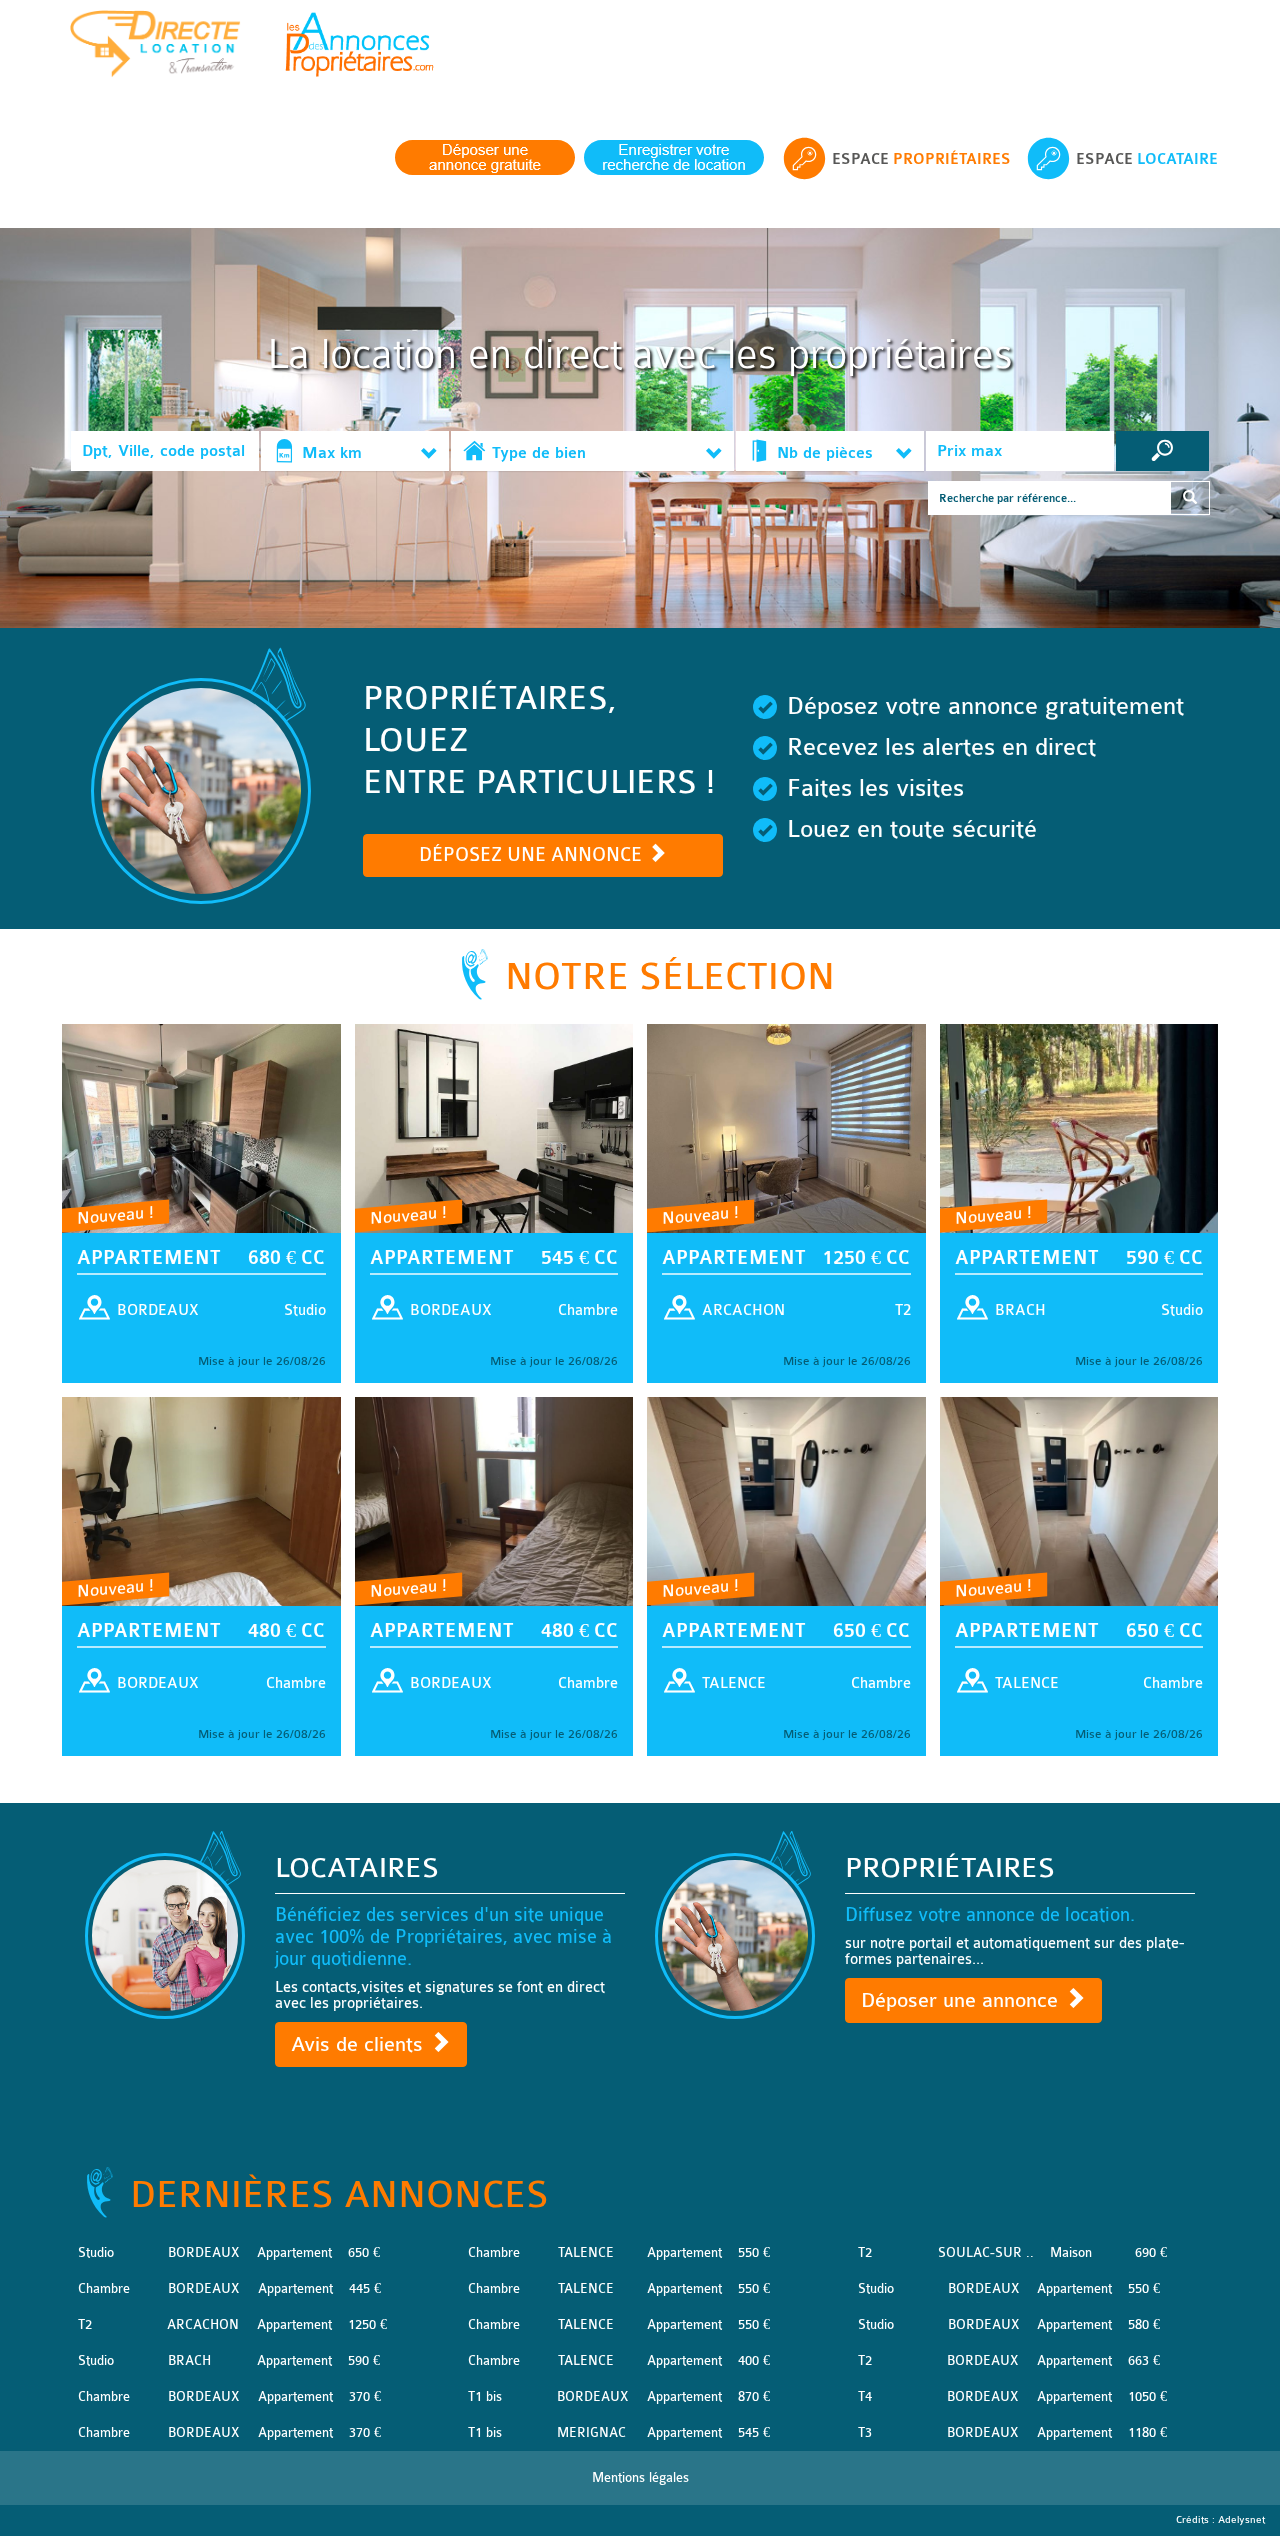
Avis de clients (360, 2044)
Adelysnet (1241, 2520)
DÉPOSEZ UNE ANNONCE (533, 855)
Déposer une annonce (962, 2000)
